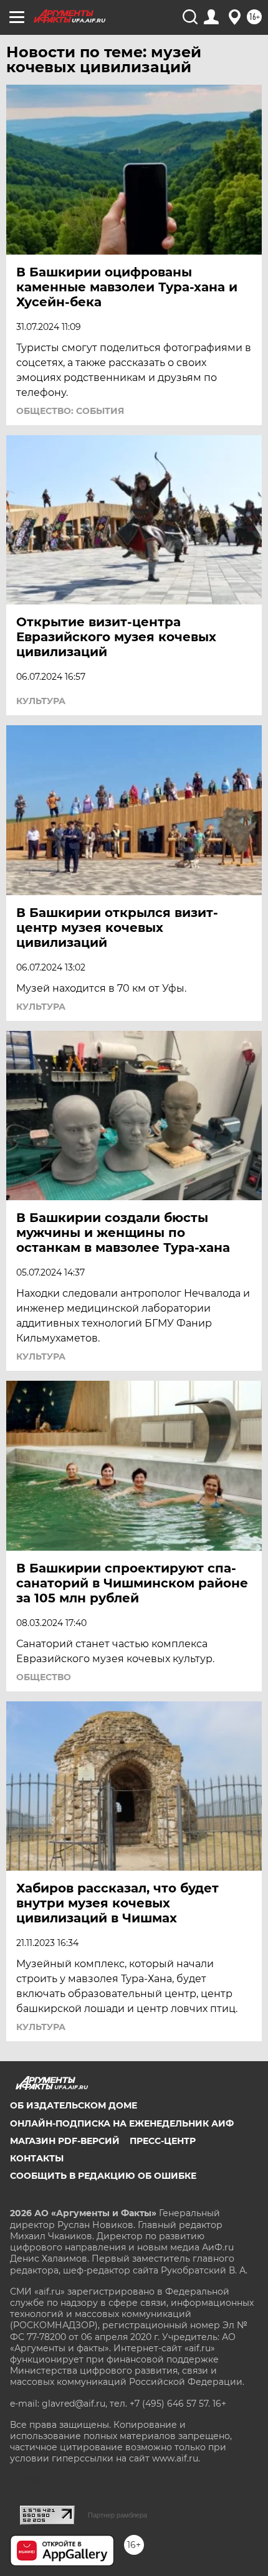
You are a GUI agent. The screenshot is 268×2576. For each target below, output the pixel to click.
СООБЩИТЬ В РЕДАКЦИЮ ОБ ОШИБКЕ (103, 2176)
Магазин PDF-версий (65, 2141)
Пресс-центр (163, 2141)
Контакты (37, 2158)
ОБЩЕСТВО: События (70, 411)
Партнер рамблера (117, 2515)
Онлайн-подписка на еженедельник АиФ (122, 2123)
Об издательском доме (74, 2105)
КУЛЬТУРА (41, 701)
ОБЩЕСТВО (44, 1677)
